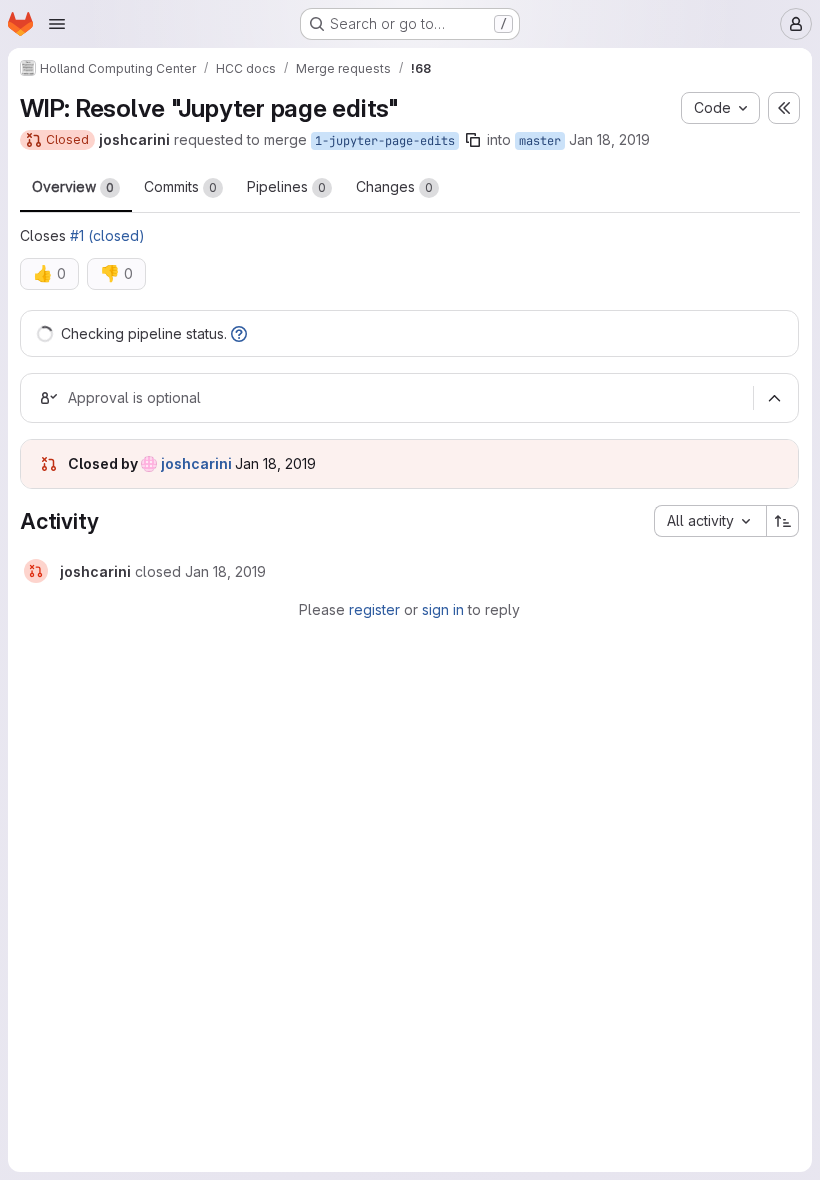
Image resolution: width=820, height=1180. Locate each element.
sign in (443, 609)
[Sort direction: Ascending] (783, 521)
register (374, 609)
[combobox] (710, 521)
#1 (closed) (107, 235)
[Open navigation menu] (57, 24)
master (540, 141)
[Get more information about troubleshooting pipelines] (239, 333)
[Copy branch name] (473, 140)
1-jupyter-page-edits (385, 141)
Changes (394, 186)
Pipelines (286, 186)
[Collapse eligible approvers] (774, 398)
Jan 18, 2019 (609, 139)
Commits (180, 186)
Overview (73, 186)
